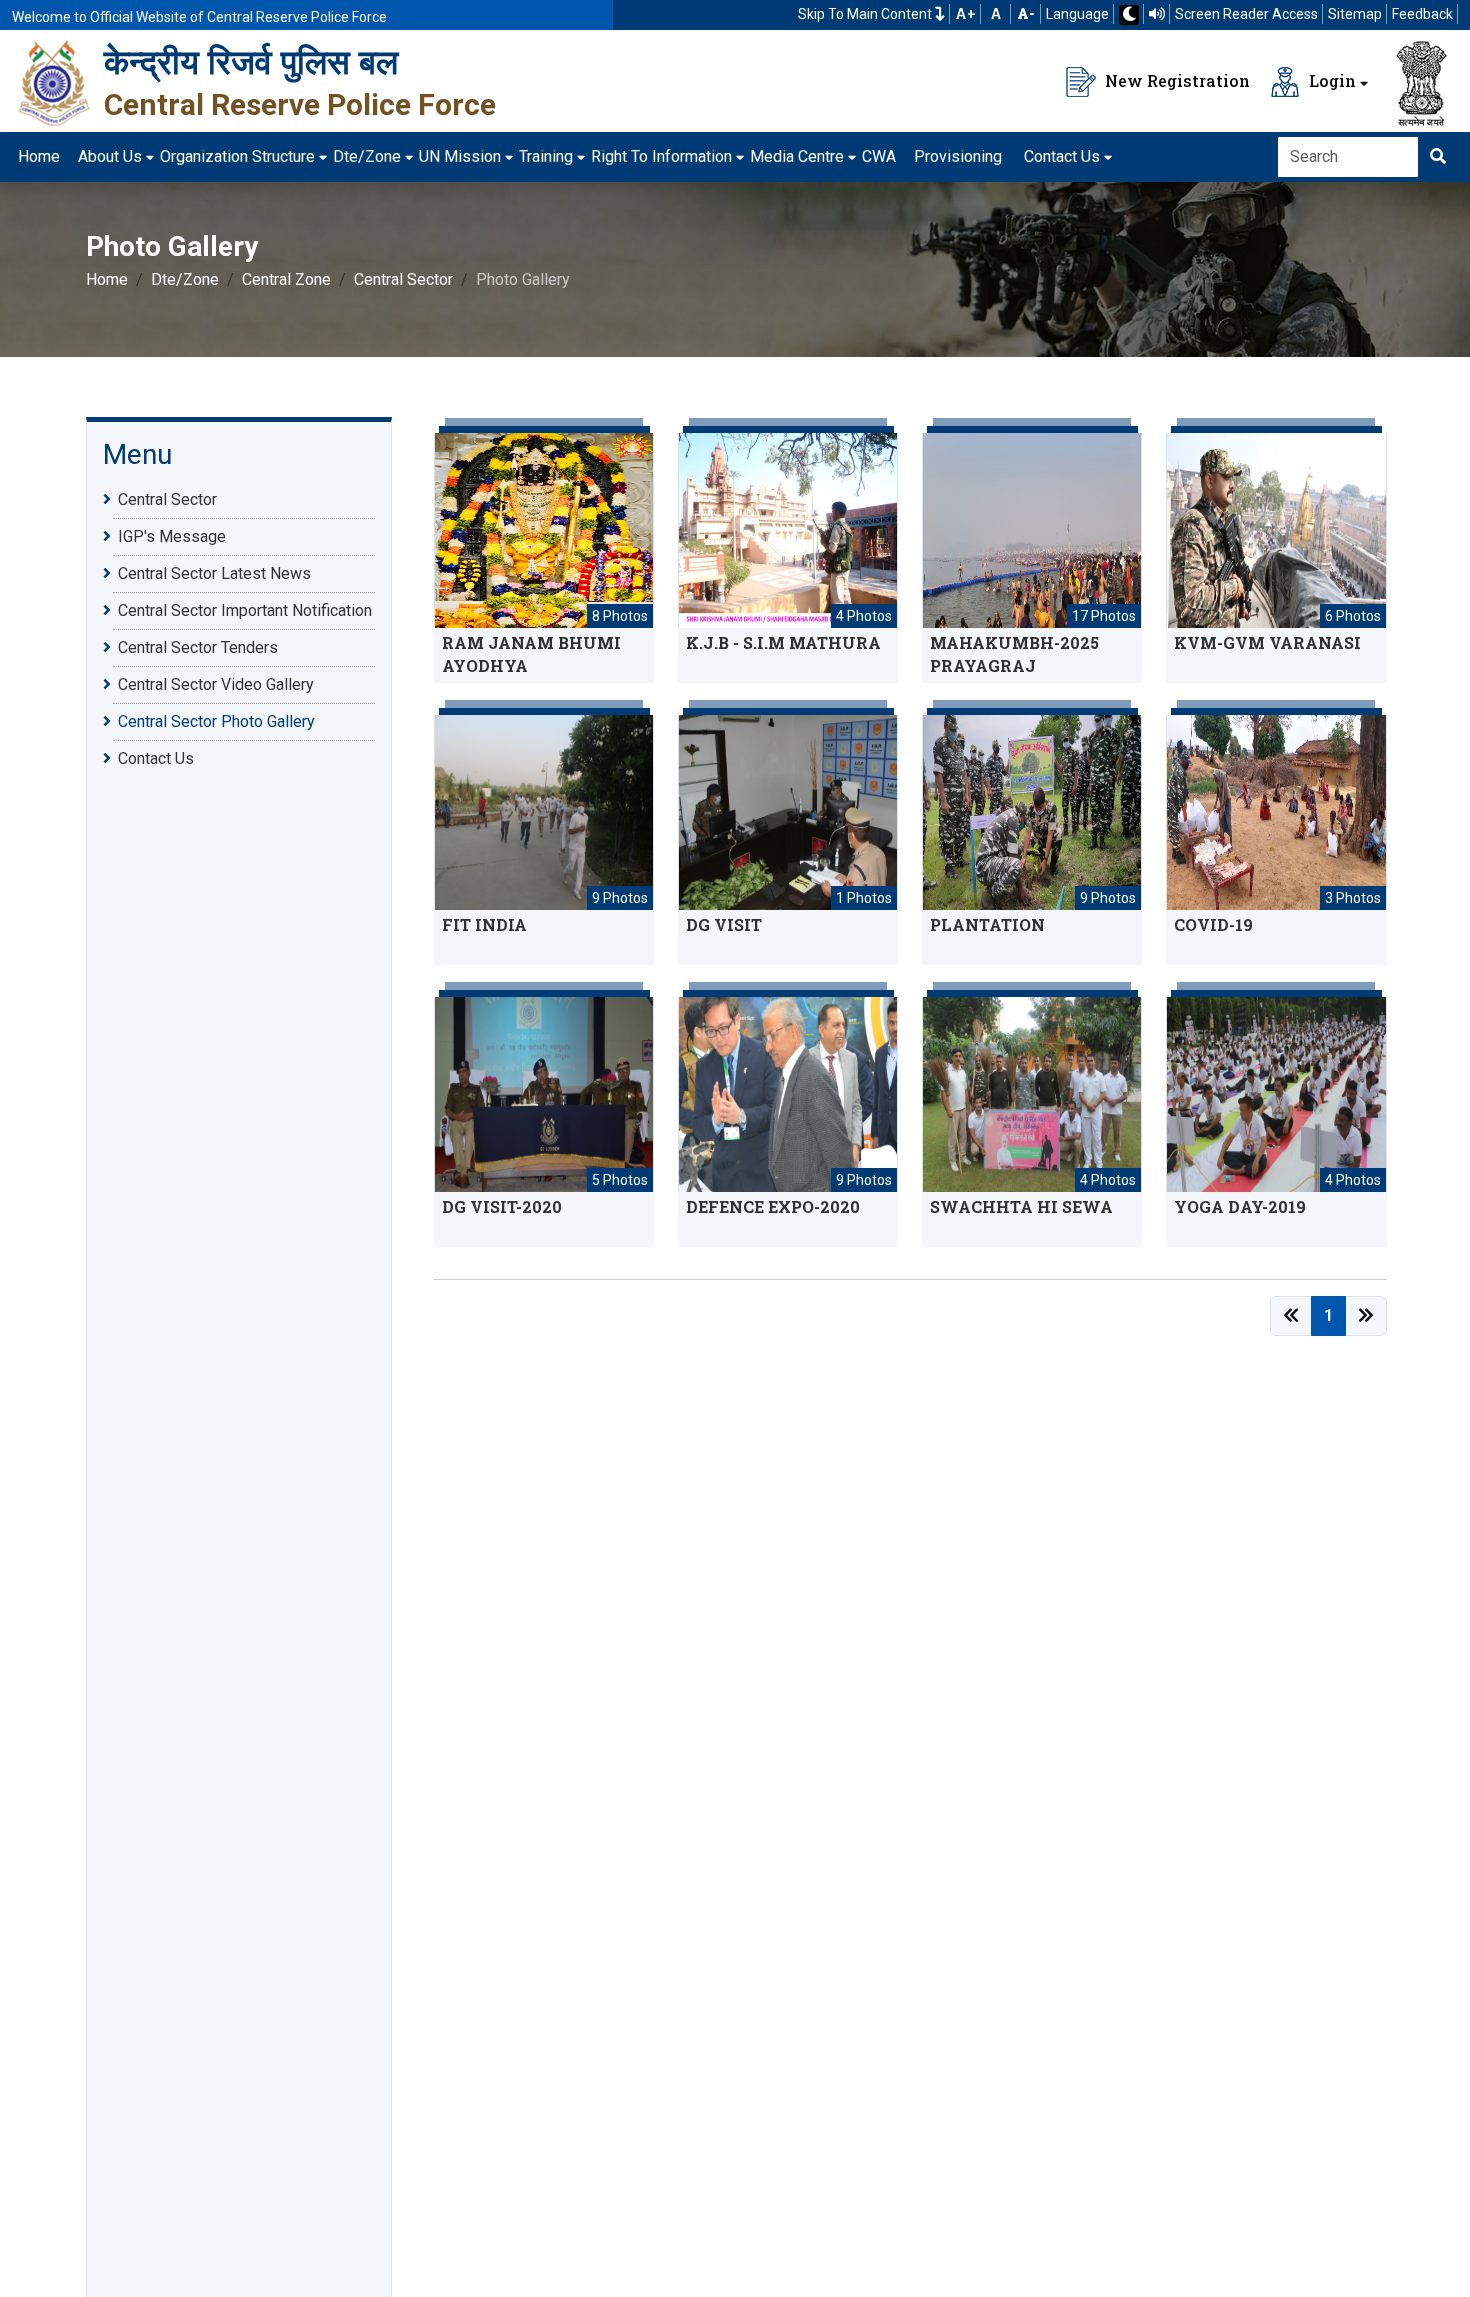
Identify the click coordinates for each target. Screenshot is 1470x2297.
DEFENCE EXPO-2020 (773, 1206)
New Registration (1175, 80)
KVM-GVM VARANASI (1267, 642)
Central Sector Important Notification (245, 611)
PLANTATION (987, 924)
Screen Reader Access (1246, 14)
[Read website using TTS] (1157, 14)
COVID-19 (1213, 924)
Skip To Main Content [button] (866, 14)
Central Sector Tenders (198, 648)
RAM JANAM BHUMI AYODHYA (531, 653)
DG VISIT (724, 924)
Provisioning (958, 156)
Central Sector (403, 279)
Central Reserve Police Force (300, 104)
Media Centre (797, 156)
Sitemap (1355, 14)
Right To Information (661, 156)
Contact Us (1062, 156)
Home (39, 156)
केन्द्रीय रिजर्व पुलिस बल (251, 62)
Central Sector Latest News (214, 574)
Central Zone (286, 279)
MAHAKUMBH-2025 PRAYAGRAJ (1014, 653)
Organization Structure (237, 156)
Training (546, 156)
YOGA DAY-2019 (1240, 1206)
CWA (879, 156)
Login (1330, 80)
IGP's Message (172, 537)
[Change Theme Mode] (1129, 15)
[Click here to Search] (1438, 157)
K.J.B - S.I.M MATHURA (783, 642)
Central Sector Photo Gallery (216, 722)
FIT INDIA (484, 924)
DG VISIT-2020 (502, 1206)
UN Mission (460, 156)
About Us (110, 156)
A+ (965, 14)
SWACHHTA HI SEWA (1021, 1206)
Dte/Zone (367, 156)
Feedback (1422, 14)
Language (1077, 14)
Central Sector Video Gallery (216, 685)
